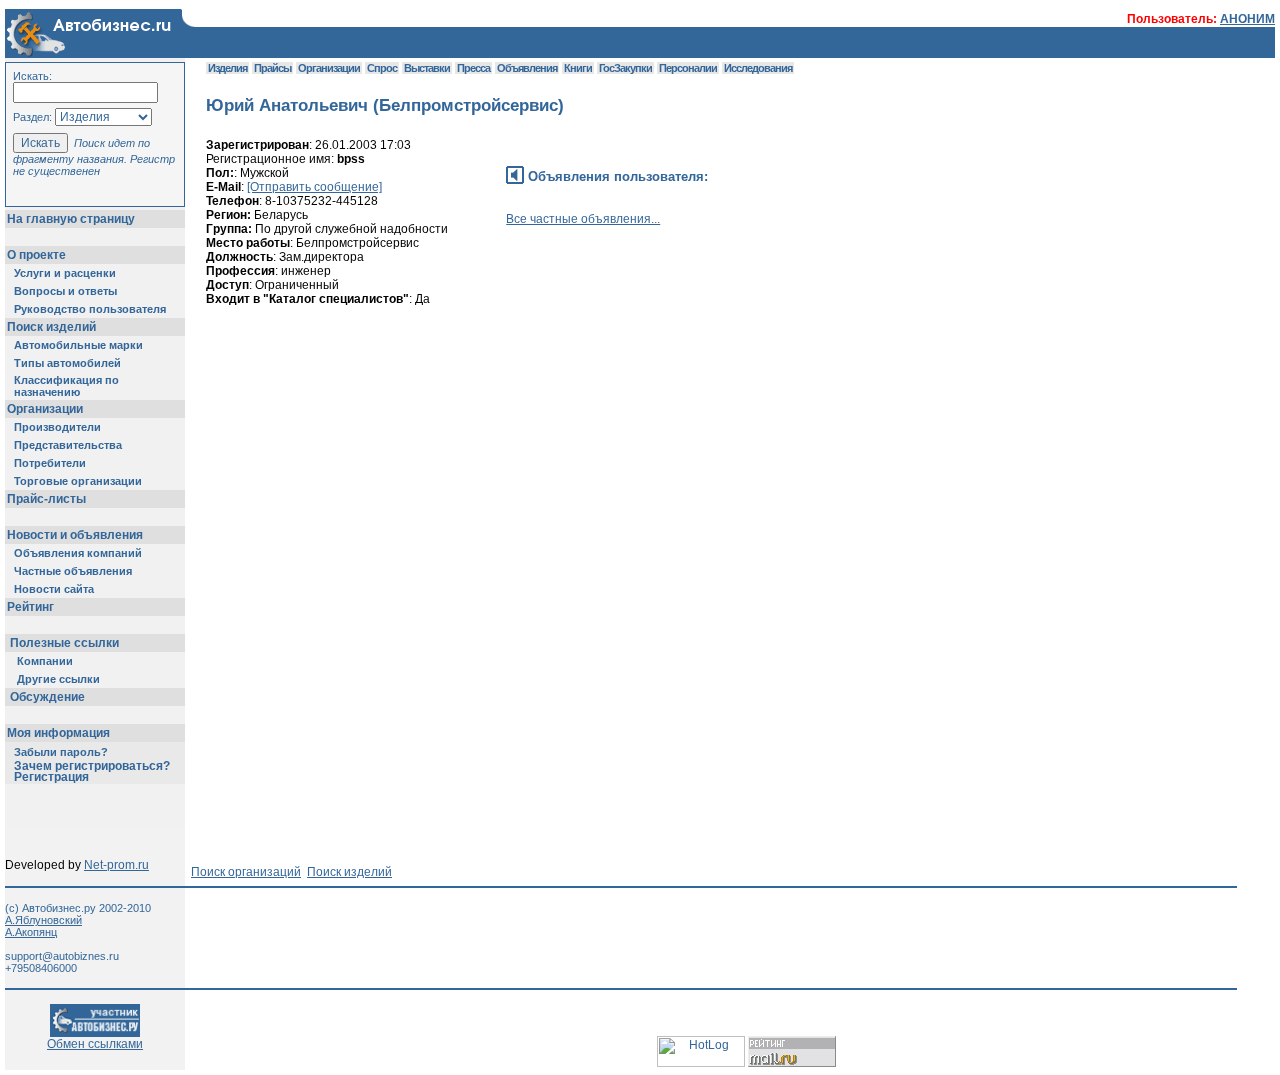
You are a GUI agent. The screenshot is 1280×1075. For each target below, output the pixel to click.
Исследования (758, 68)
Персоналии (688, 68)
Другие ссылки (58, 679)
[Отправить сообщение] (314, 187)
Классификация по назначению (66, 386)
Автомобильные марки (78, 345)
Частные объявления (73, 571)
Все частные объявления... (583, 219)
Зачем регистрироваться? (92, 766)
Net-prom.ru (116, 865)
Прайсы (272, 68)
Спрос (382, 68)
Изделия (227, 68)
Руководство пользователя (90, 309)
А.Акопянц (31, 932)
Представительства (68, 445)
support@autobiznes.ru (62, 956)
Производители (57, 427)
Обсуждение (47, 697)
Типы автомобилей (67, 363)
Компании (45, 661)
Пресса (473, 68)
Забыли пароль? (61, 752)
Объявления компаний (78, 553)
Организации (45, 409)
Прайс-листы (46, 499)
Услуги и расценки (65, 273)
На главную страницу (71, 219)
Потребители (50, 463)
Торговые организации (78, 481)
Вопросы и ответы (65, 291)
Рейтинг (30, 607)
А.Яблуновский (43, 920)
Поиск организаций (246, 872)
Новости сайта (54, 589)
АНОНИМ (1247, 19)
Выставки (427, 68)
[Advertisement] (570, 411)
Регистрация (51, 777)
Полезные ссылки (64, 643)
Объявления (527, 68)
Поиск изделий (51, 327)
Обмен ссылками (95, 1044)
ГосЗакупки (625, 68)
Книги (578, 68)
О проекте (36, 255)
